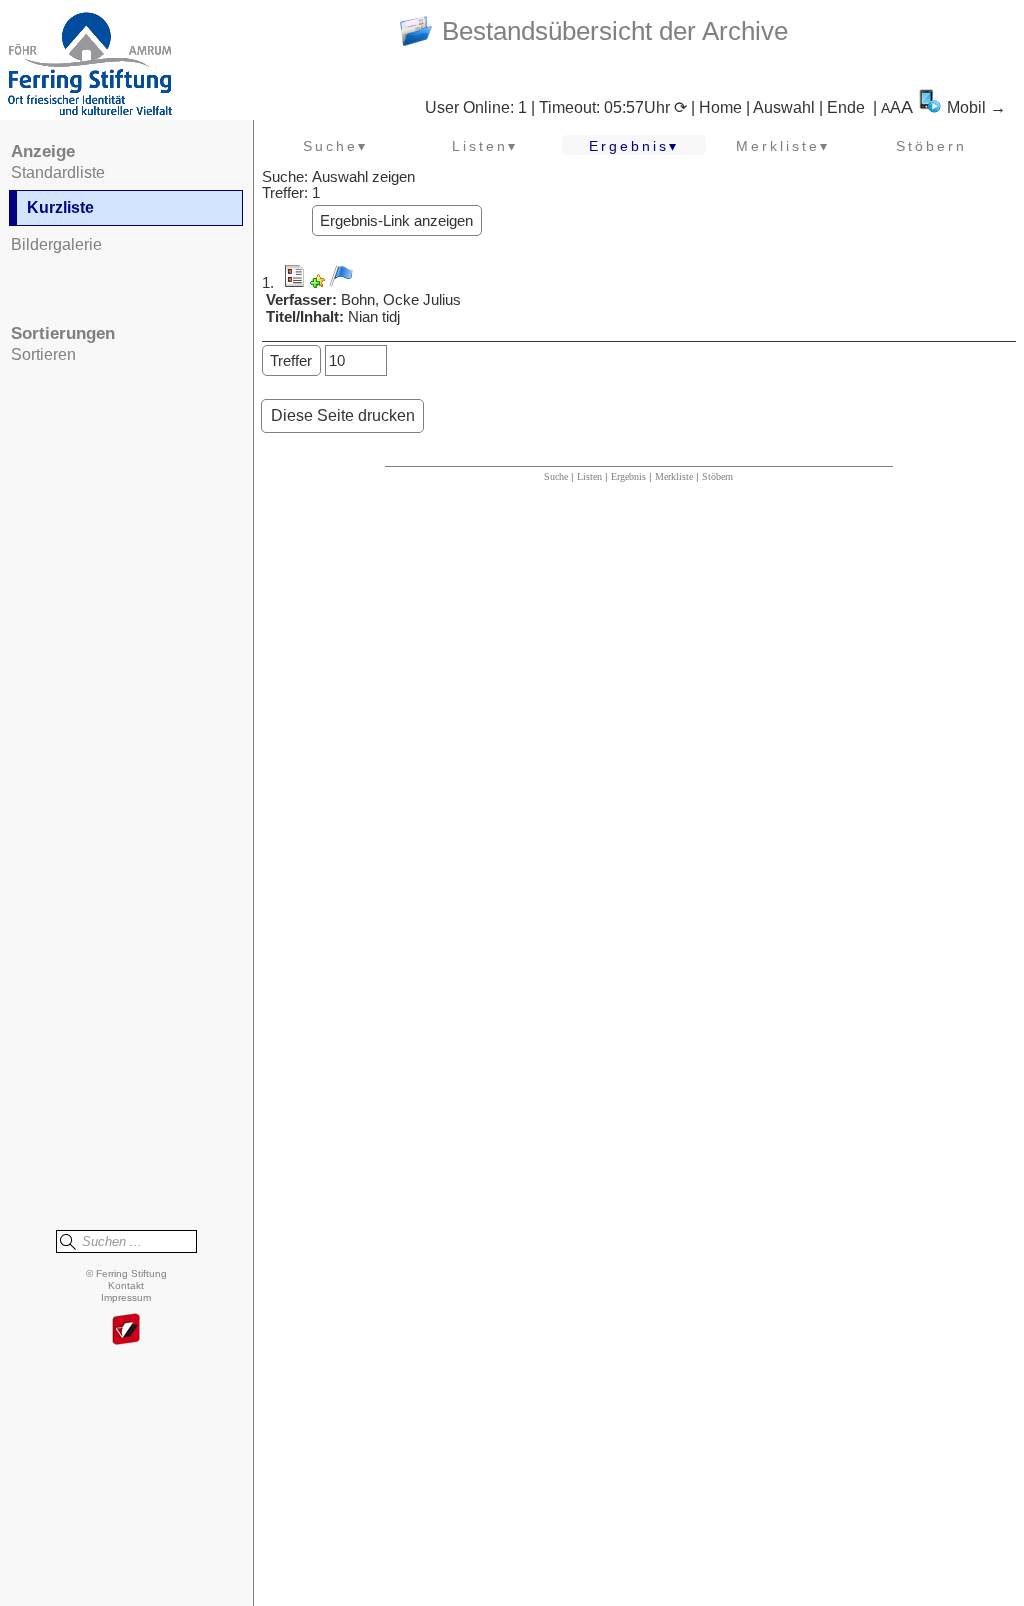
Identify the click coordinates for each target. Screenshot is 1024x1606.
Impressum (126, 1297)
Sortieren (43, 354)
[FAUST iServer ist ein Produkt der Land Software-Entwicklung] (126, 1330)
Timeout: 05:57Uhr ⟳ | (619, 107)
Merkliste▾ (783, 146)
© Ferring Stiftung (126, 1273)
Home (720, 107)
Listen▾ (485, 146)
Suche (556, 476)
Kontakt (126, 1285)
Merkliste (674, 476)
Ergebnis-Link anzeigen (396, 221)
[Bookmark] (317, 283)
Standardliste (58, 172)
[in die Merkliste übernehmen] (341, 276)
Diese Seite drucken (343, 415)
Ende (846, 107)
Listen (589, 476)
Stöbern (931, 146)
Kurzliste (60, 207)
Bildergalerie (56, 244)
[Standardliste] (294, 283)
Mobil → (976, 107)
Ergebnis (628, 476)
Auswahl (784, 107)
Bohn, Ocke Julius (401, 300)
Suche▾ (335, 146)
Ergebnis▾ (634, 146)
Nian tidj (374, 317)
